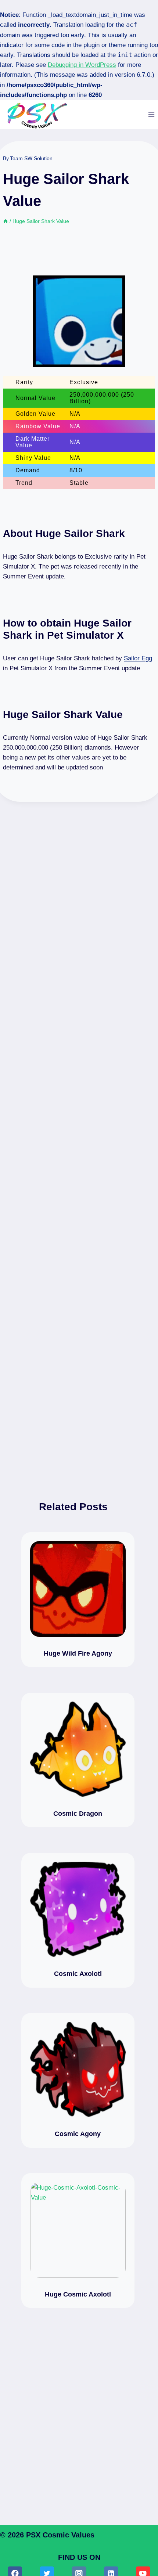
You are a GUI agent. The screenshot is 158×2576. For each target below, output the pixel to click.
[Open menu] (151, 114)
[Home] (6, 221)
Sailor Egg (138, 658)
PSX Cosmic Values (60, 2535)
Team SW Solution (31, 158)
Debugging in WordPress (82, 65)
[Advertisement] (79, 1139)
